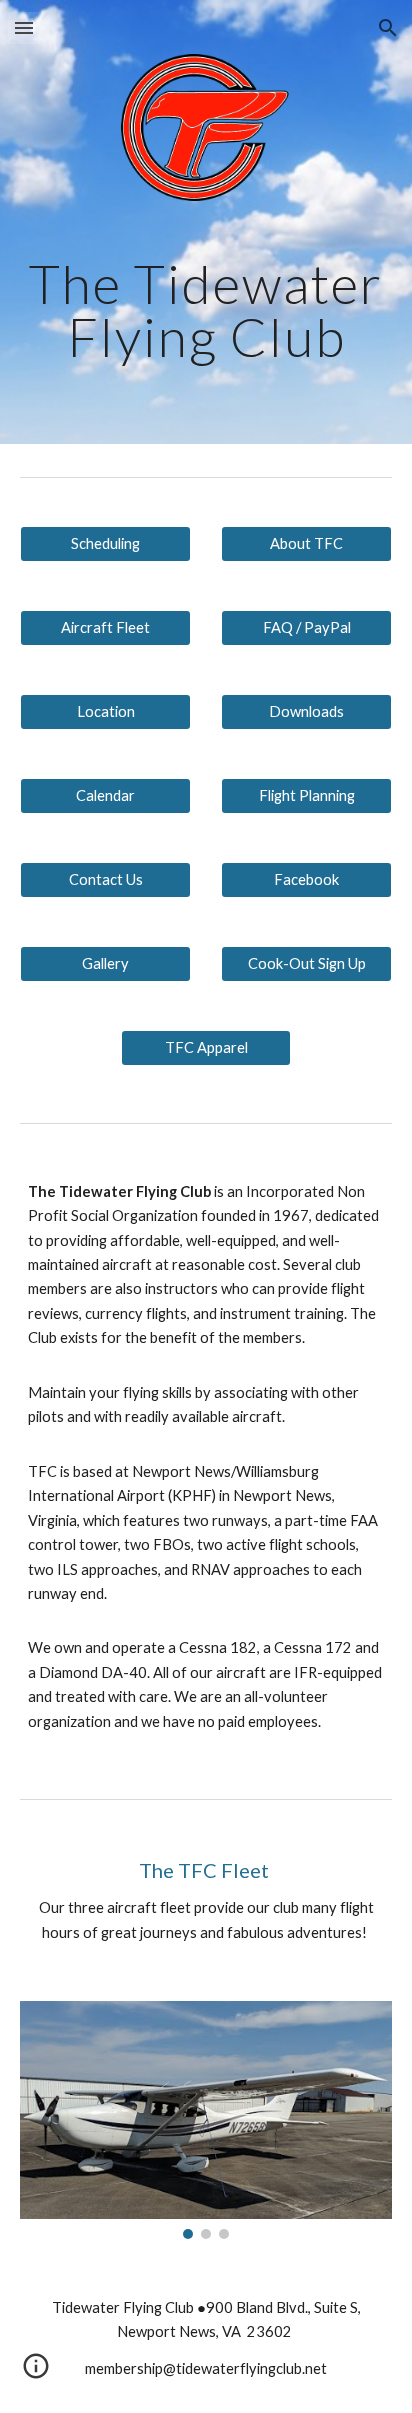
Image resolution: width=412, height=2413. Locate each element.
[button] (24, 27)
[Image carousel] (206, 2120)
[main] (206, 319)
